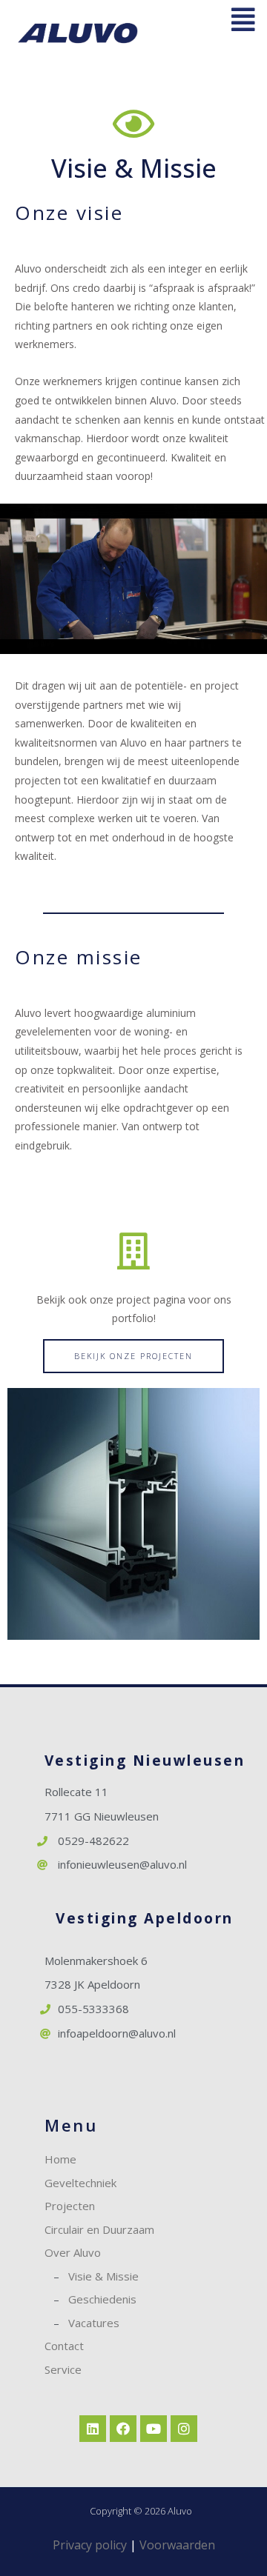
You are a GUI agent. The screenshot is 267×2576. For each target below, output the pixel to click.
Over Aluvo (73, 2252)
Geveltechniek (80, 2183)
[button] (133, 1357)
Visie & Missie (103, 2276)
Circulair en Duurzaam (99, 2229)
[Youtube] (154, 2429)
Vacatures (94, 2323)
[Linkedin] (93, 2429)
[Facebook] (123, 2429)
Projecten (70, 2206)
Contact (64, 2346)
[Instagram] (184, 2429)
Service (63, 2369)
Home (60, 2159)
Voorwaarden (177, 2545)
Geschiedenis (102, 2299)
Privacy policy (90, 2545)
